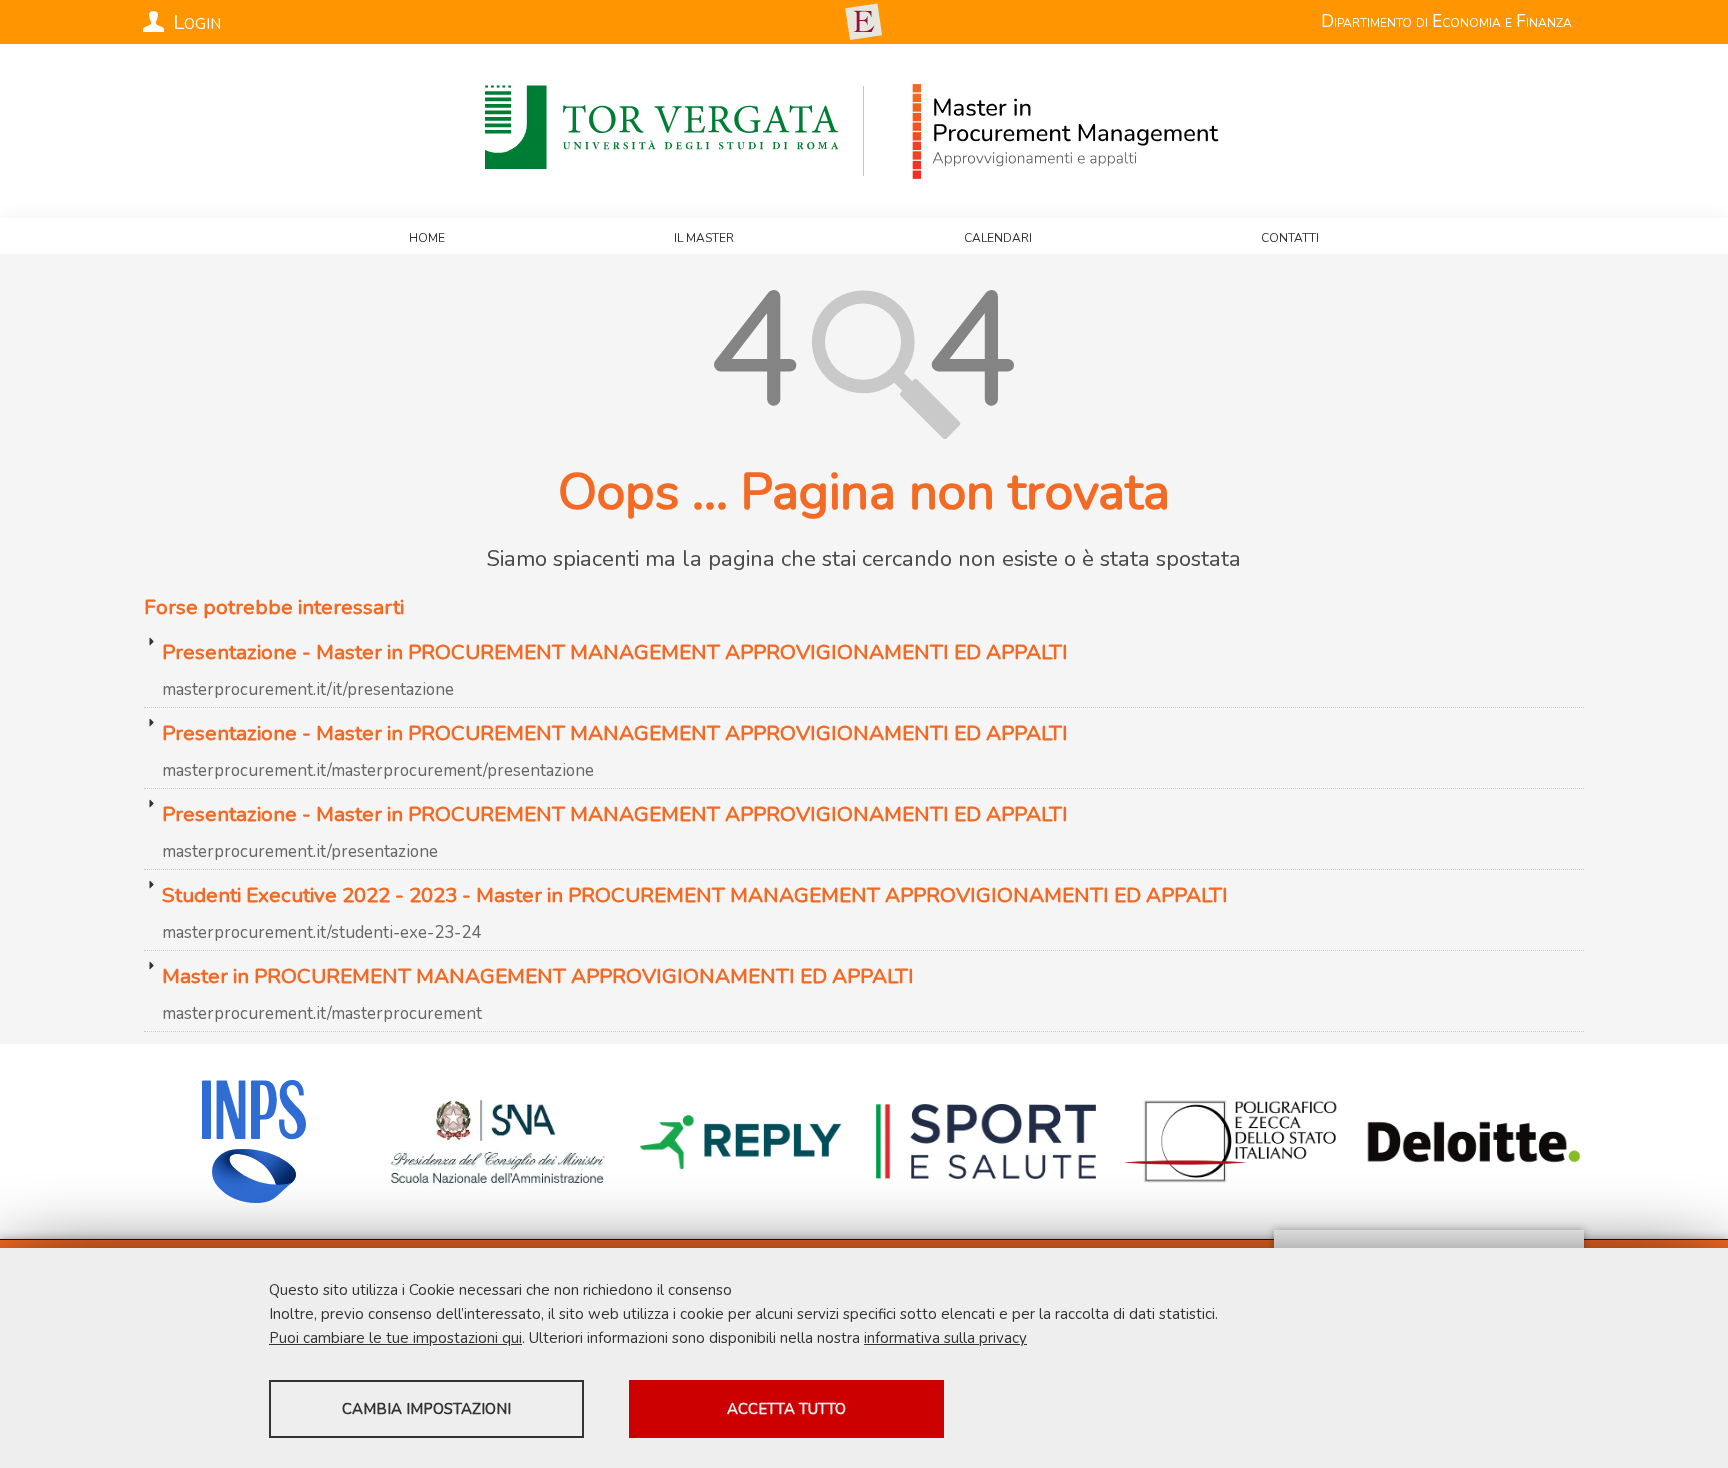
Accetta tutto (786, 1409)
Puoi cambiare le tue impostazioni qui (395, 1338)
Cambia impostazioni (426, 1409)
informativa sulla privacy (945, 1338)
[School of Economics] (864, 22)
